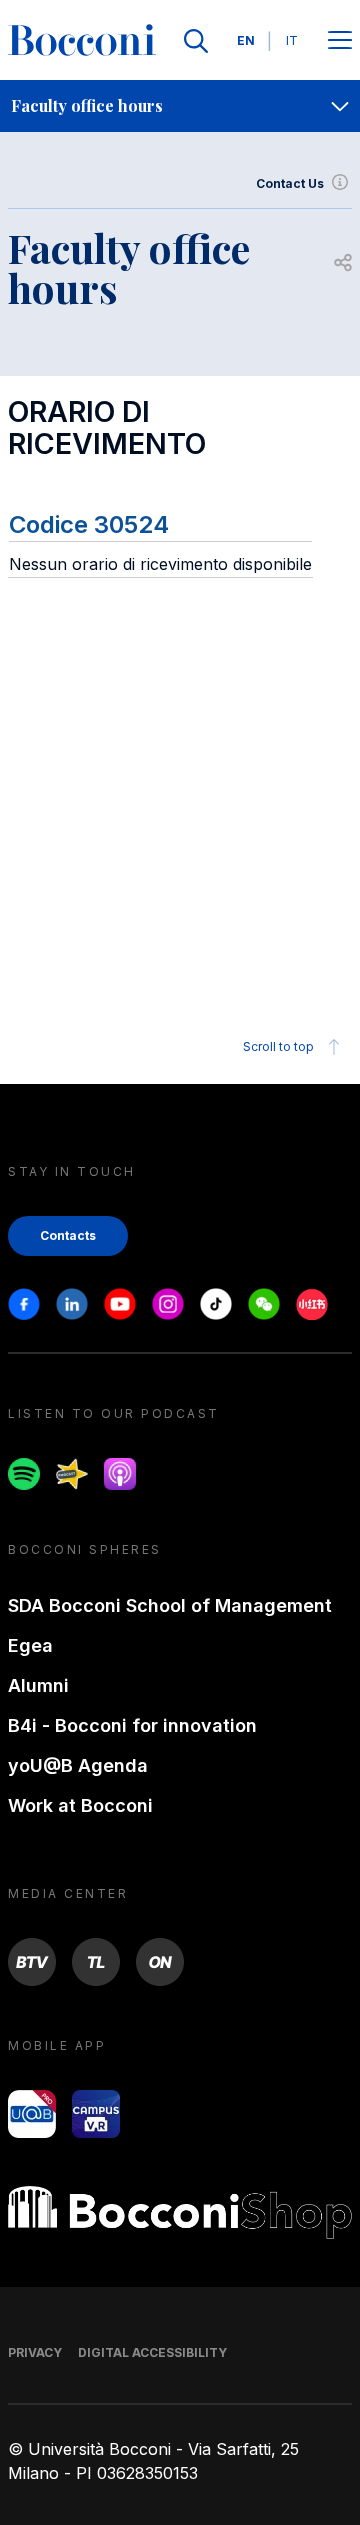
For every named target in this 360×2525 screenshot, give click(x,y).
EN (246, 40)
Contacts (68, 1235)
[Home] (82, 41)
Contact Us (290, 183)
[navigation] (180, 106)
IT (292, 40)
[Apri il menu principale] (340, 41)
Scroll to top (278, 1046)
